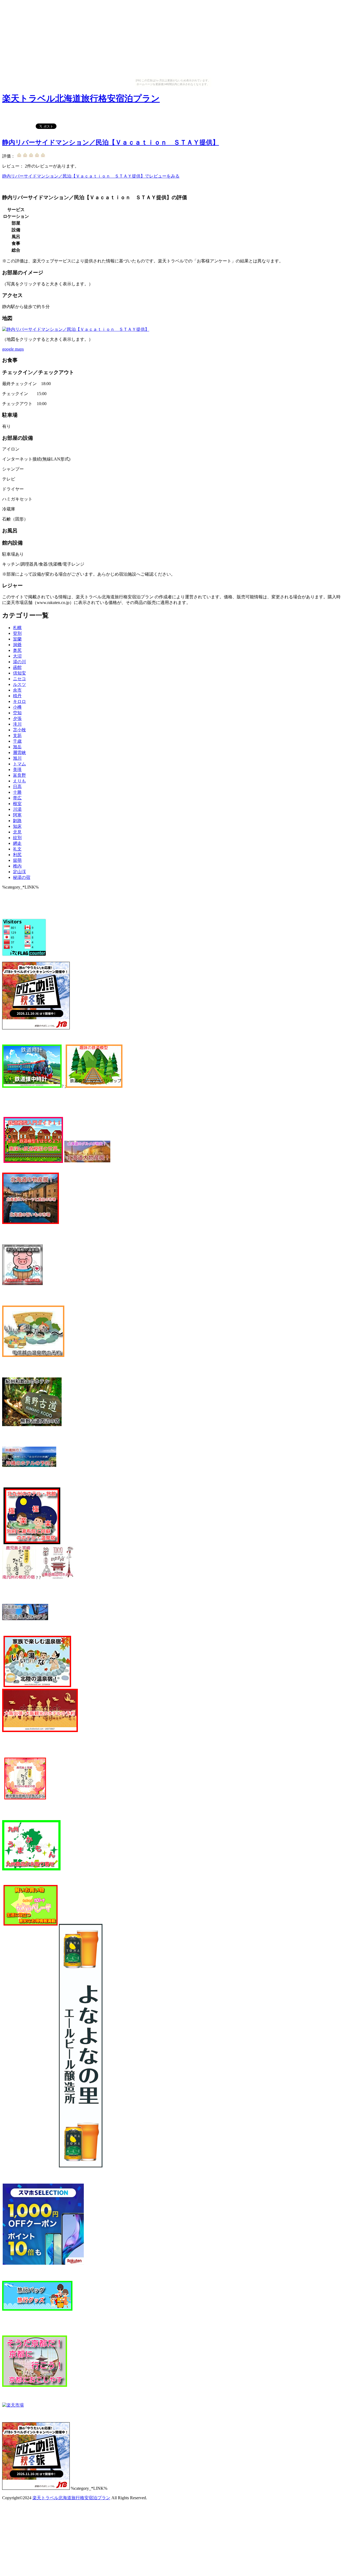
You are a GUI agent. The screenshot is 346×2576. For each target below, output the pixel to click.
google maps (13, 349)
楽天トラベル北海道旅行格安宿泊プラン (81, 98)
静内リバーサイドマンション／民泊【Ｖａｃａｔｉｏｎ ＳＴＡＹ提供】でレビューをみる (91, 176)
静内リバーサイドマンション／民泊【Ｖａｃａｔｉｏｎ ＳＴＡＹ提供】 (111, 142)
